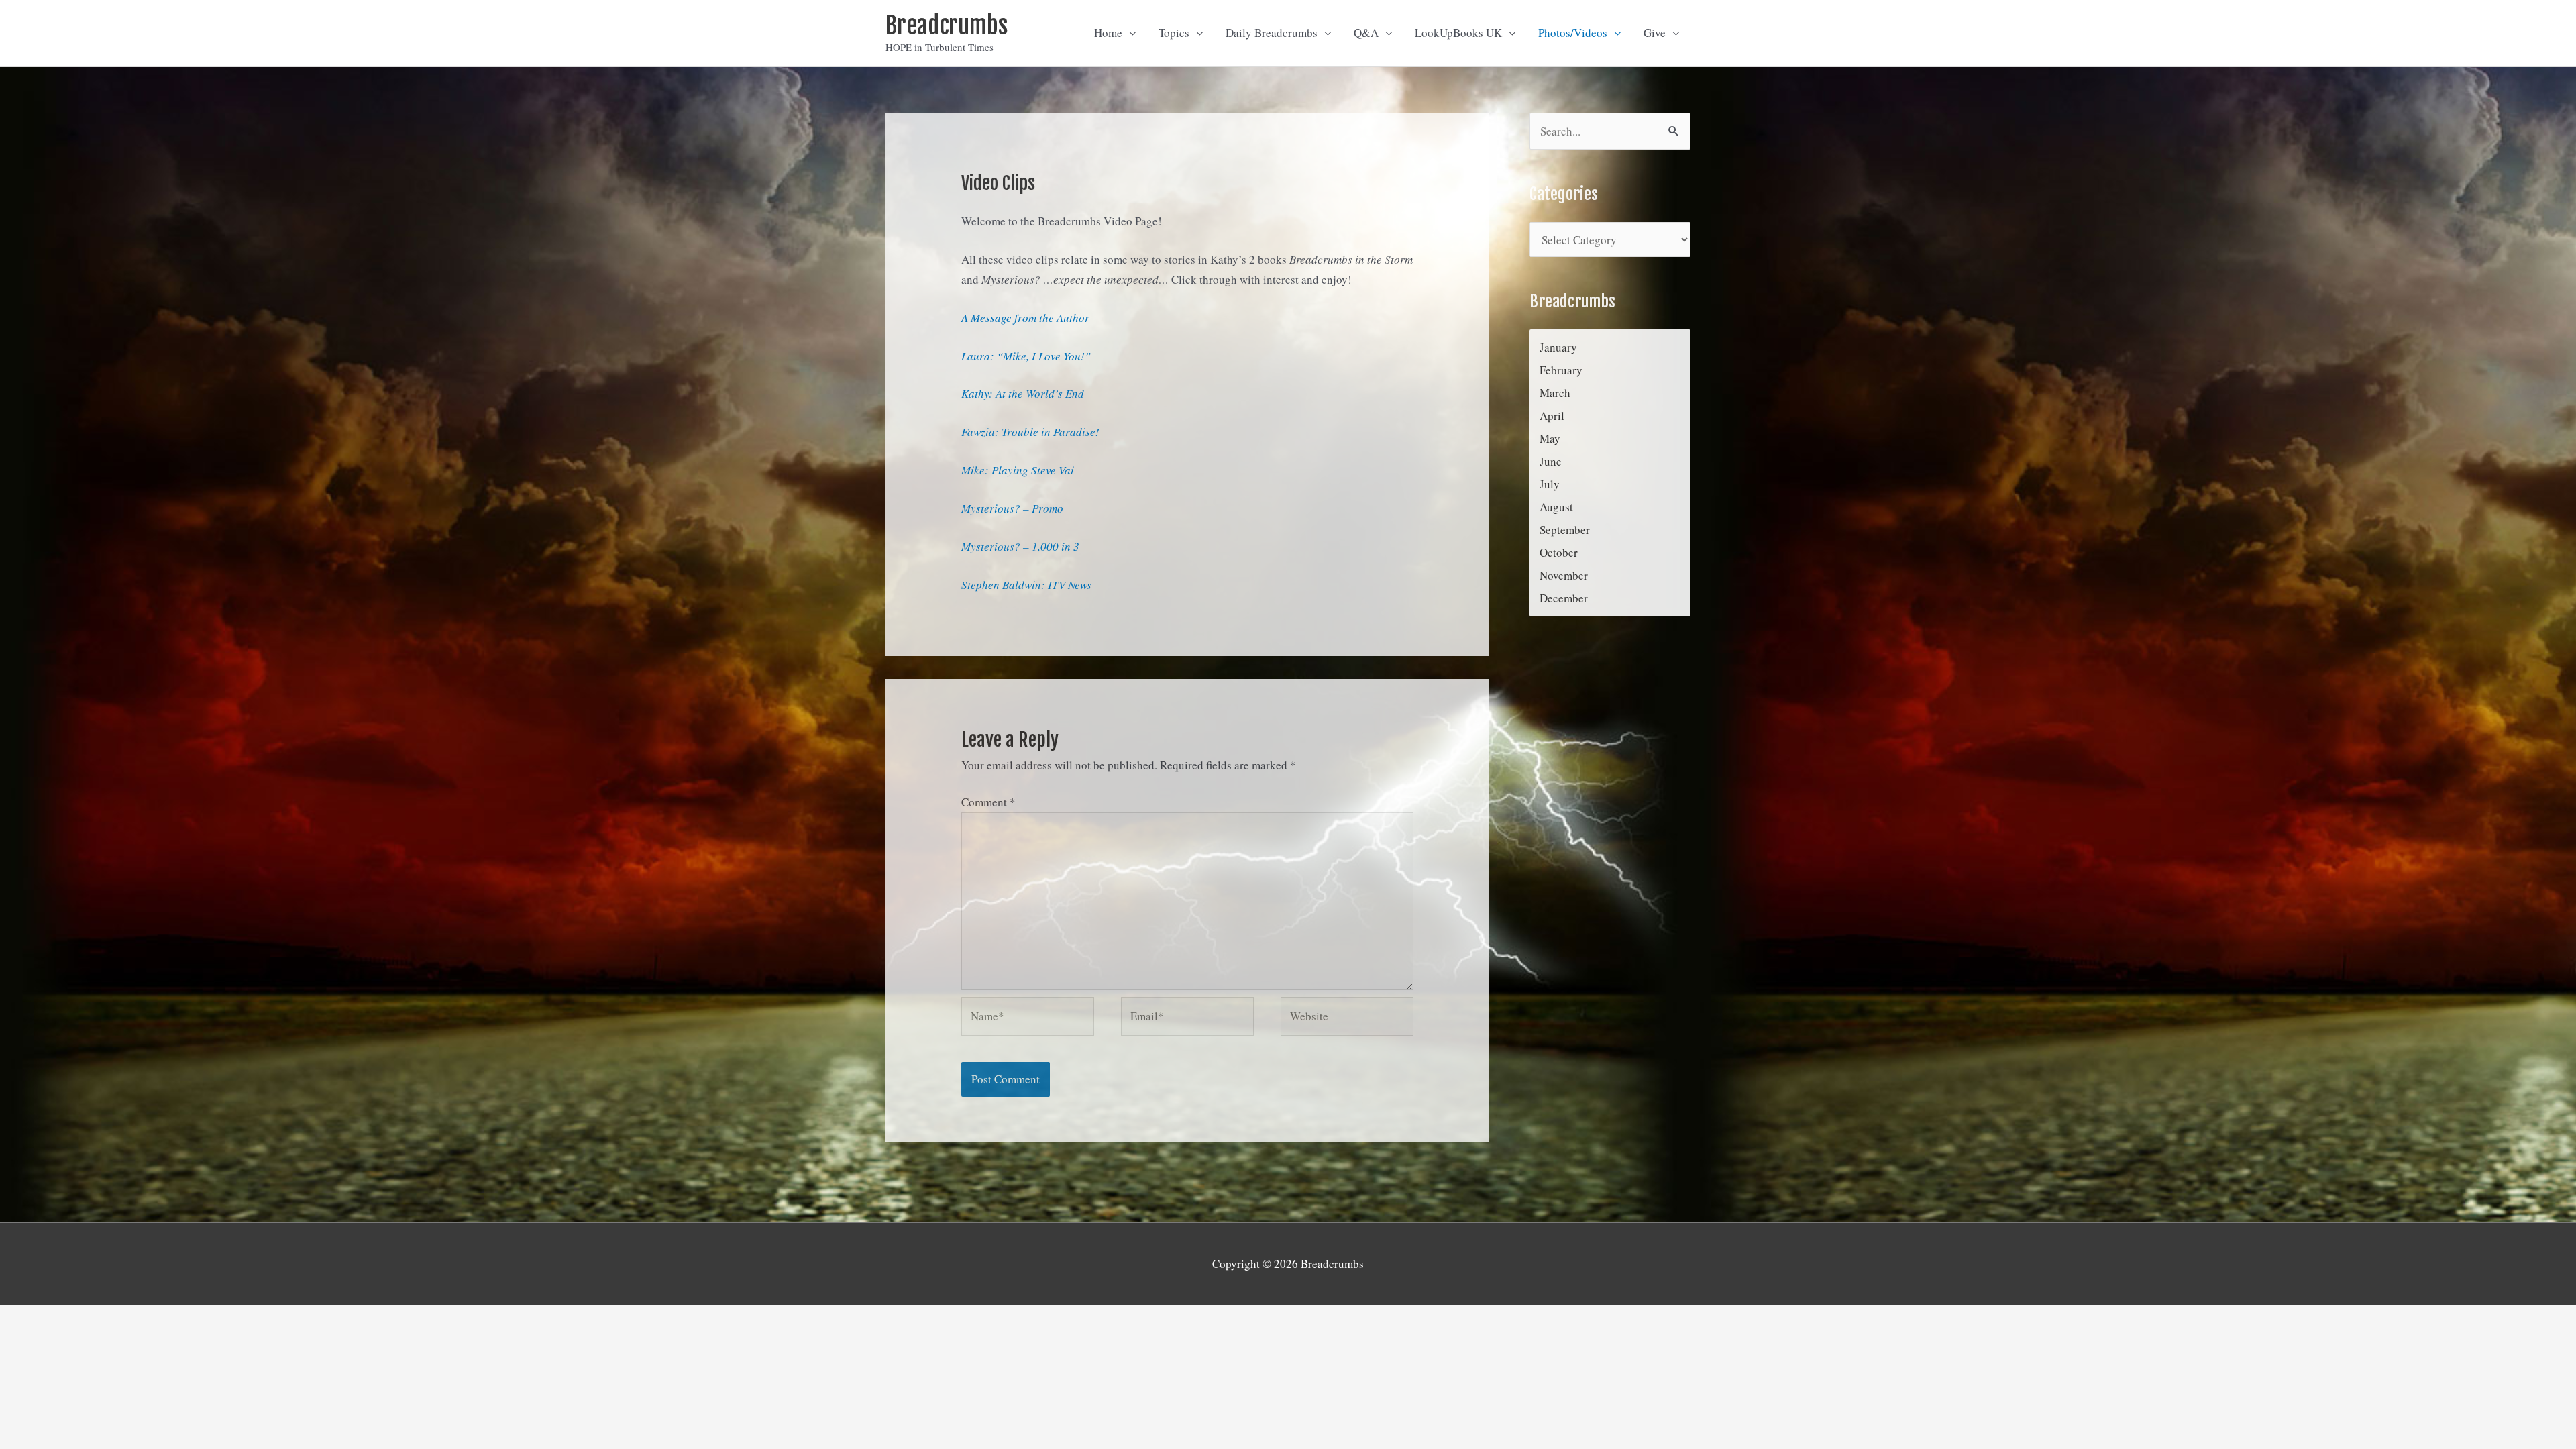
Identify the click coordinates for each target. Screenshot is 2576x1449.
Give (1655, 33)
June (1551, 461)
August (1556, 507)
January (1558, 347)
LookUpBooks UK (1458, 33)
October (1559, 552)
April (1552, 416)
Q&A (1366, 33)
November (1564, 575)
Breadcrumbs (947, 25)
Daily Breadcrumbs (1272, 33)
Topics (1174, 33)
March (1555, 393)
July (1550, 484)
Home (1108, 33)
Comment (988, 802)
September (1565, 530)
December (1564, 598)
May (1550, 438)
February (1561, 370)
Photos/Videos (1573, 33)
